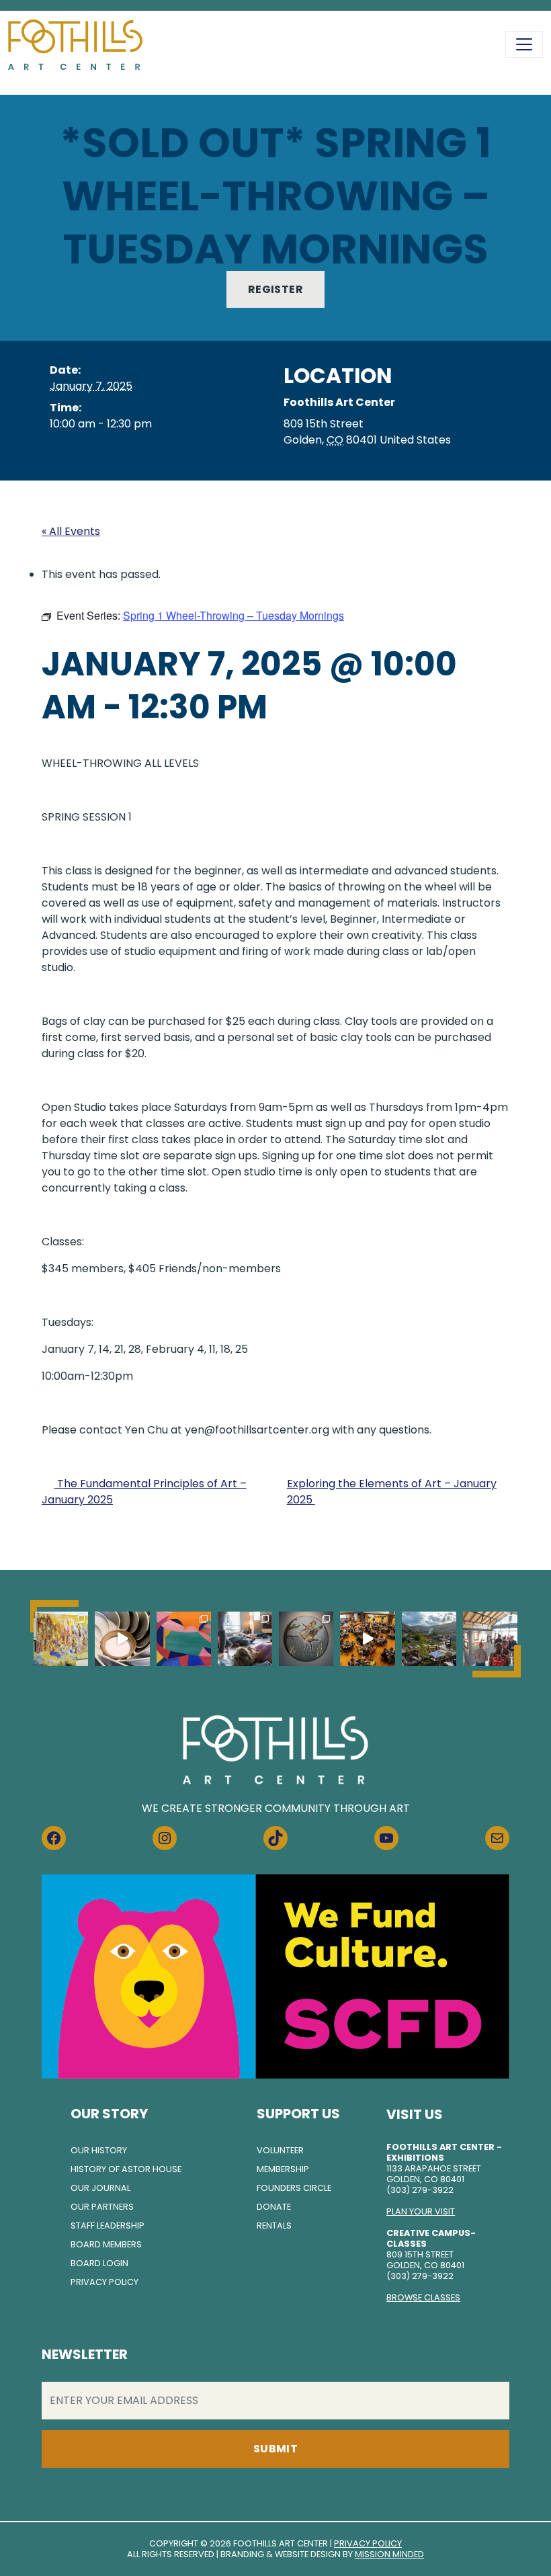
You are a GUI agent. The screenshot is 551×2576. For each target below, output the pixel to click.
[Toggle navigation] (524, 44)
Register (275, 289)
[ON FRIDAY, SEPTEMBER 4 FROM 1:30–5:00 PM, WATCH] (61, 1639)
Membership (283, 2169)
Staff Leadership (108, 2226)
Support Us (298, 2114)
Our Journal (100, 2188)
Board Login (99, 2263)
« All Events (71, 531)
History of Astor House (126, 2169)
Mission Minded (389, 2554)
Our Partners (102, 2207)
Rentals (274, 2226)
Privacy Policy (104, 2282)
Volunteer (280, 2150)
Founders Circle (294, 2188)
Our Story (109, 2114)
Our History (99, 2150)
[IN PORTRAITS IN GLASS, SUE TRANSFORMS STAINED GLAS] (306, 1639)
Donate (274, 2207)
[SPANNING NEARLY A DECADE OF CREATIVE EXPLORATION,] (184, 1639)
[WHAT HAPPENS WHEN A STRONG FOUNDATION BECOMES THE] (122, 1639)
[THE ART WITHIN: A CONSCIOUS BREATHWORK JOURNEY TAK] (245, 1639)
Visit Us (415, 2114)
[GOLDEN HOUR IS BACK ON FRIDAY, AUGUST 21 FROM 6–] (429, 1639)
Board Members (106, 2244)
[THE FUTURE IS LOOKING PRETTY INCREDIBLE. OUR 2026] (367, 1639)
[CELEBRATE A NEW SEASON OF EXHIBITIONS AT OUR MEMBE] (490, 1639)
